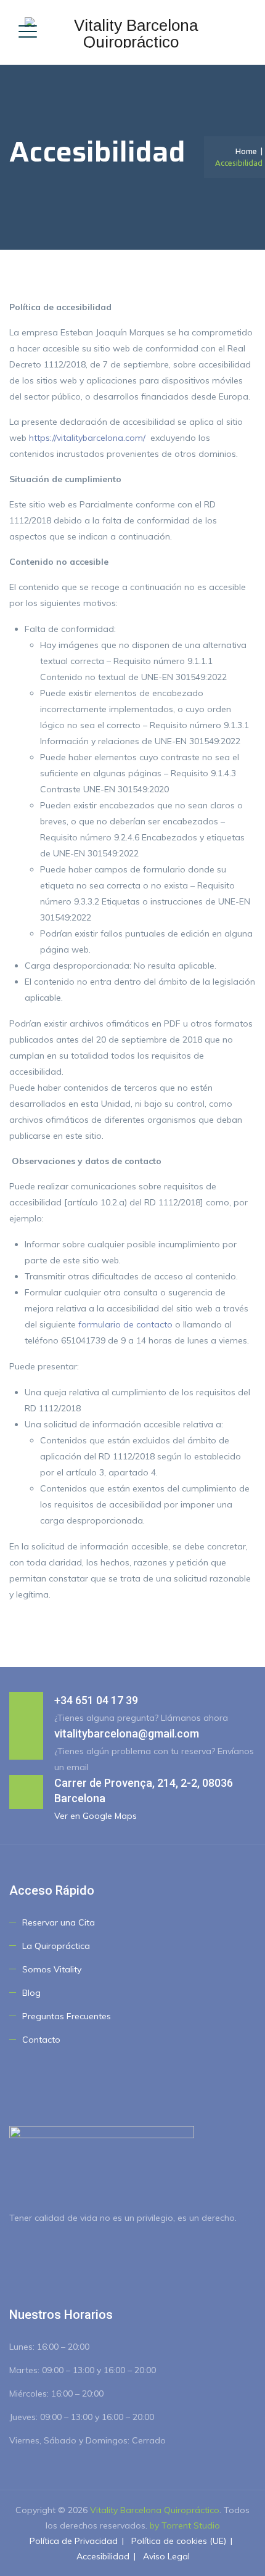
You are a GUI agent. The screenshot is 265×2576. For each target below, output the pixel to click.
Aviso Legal (166, 2556)
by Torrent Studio (185, 2525)
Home (244, 151)
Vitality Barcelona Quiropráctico (155, 2510)
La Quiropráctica (56, 1946)
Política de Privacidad (74, 2541)
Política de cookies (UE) (179, 2541)
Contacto (41, 2040)
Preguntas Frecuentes (67, 2016)
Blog (31, 1993)
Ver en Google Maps (96, 1816)
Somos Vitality (52, 1969)
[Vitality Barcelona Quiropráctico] (131, 32)
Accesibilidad (103, 2556)
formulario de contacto (125, 1324)
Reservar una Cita (59, 1922)
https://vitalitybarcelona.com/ (87, 438)
